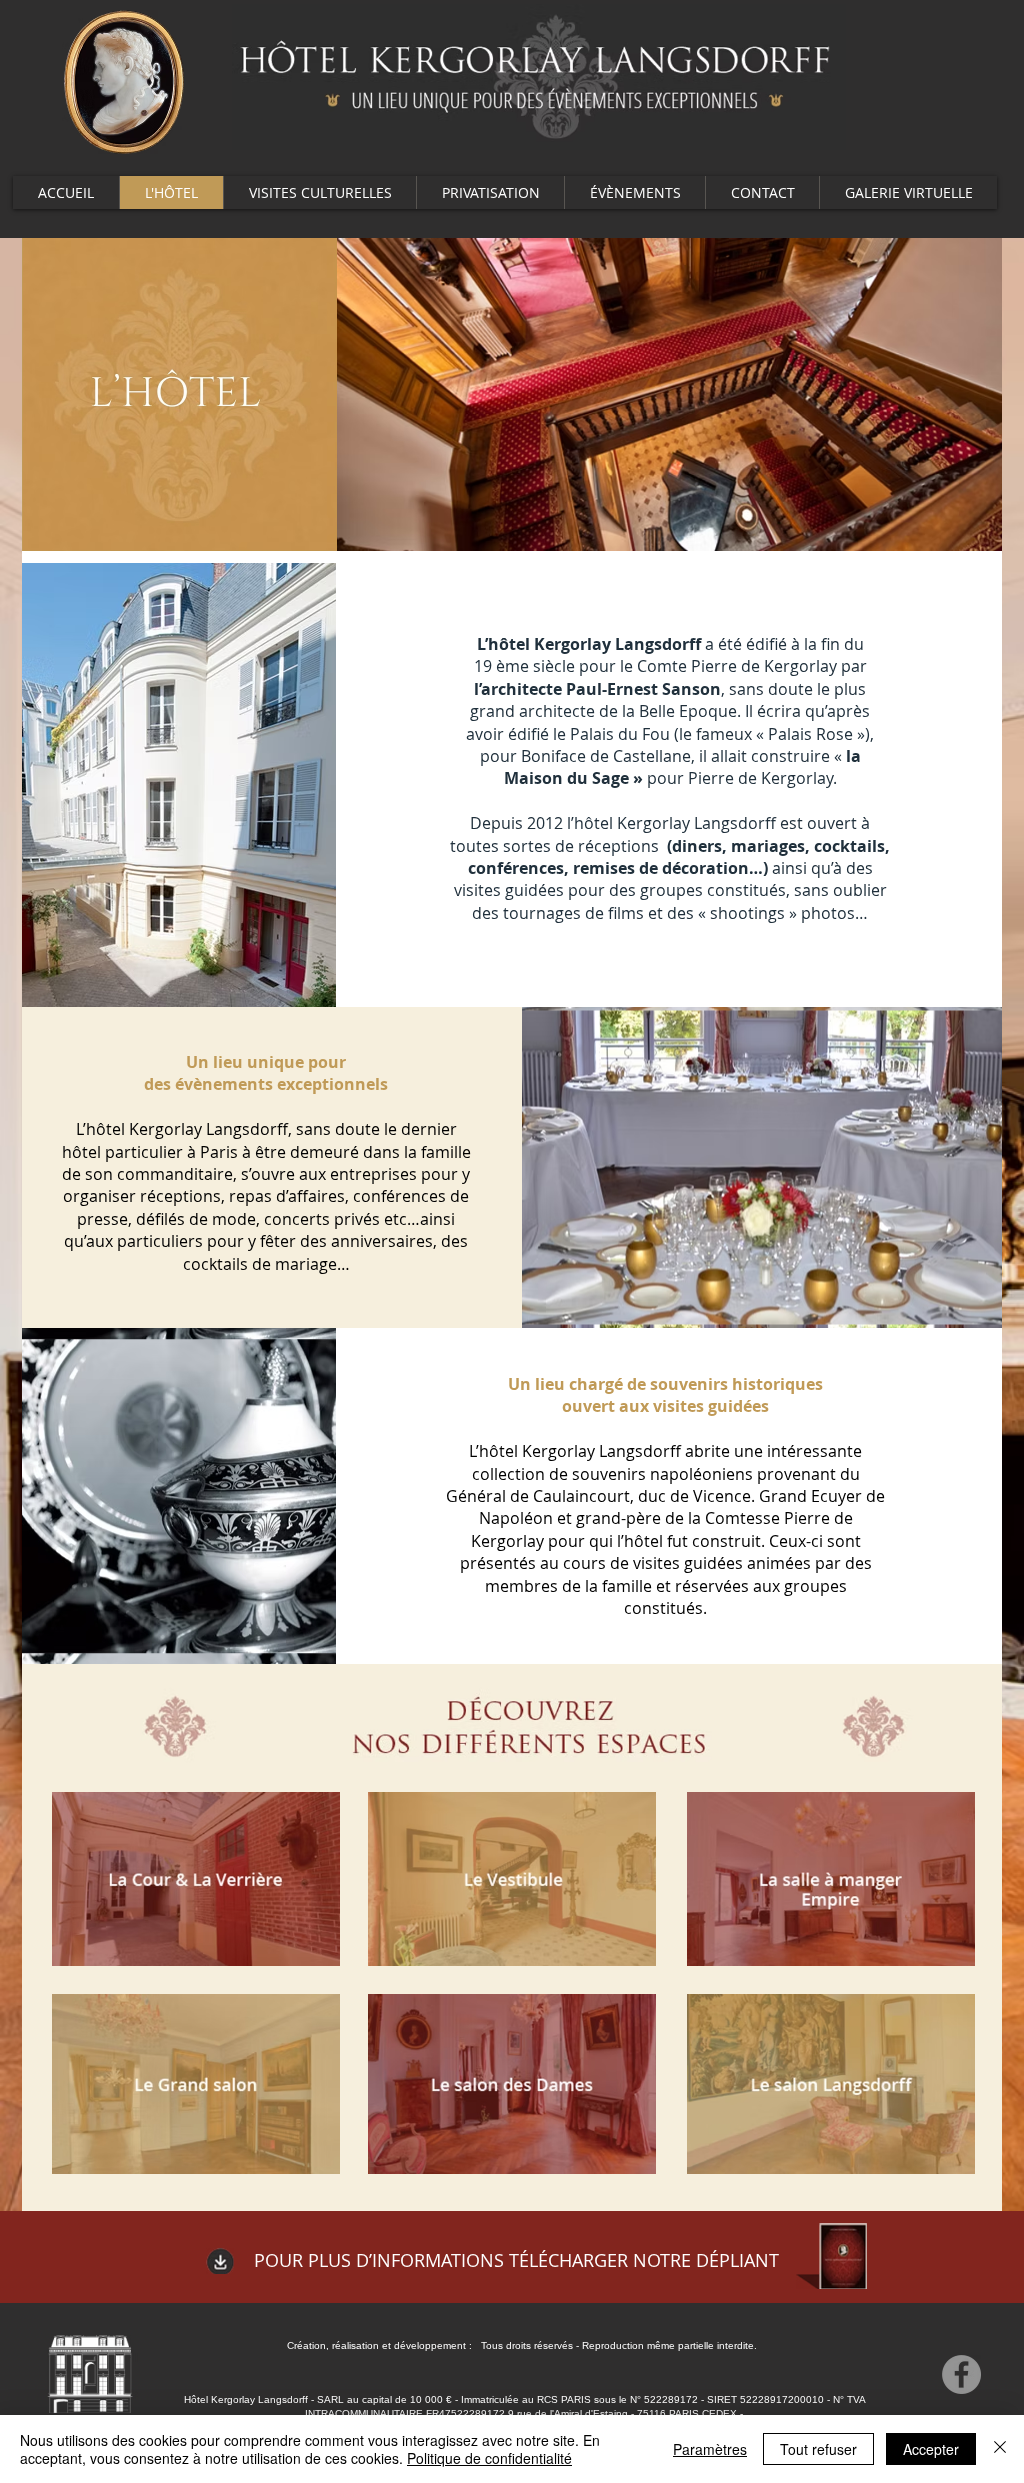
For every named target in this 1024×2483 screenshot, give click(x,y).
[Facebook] (961, 2374)
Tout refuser (818, 2449)
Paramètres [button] (710, 2449)
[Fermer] (1000, 2449)
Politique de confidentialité (489, 2458)
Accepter (931, 2449)
